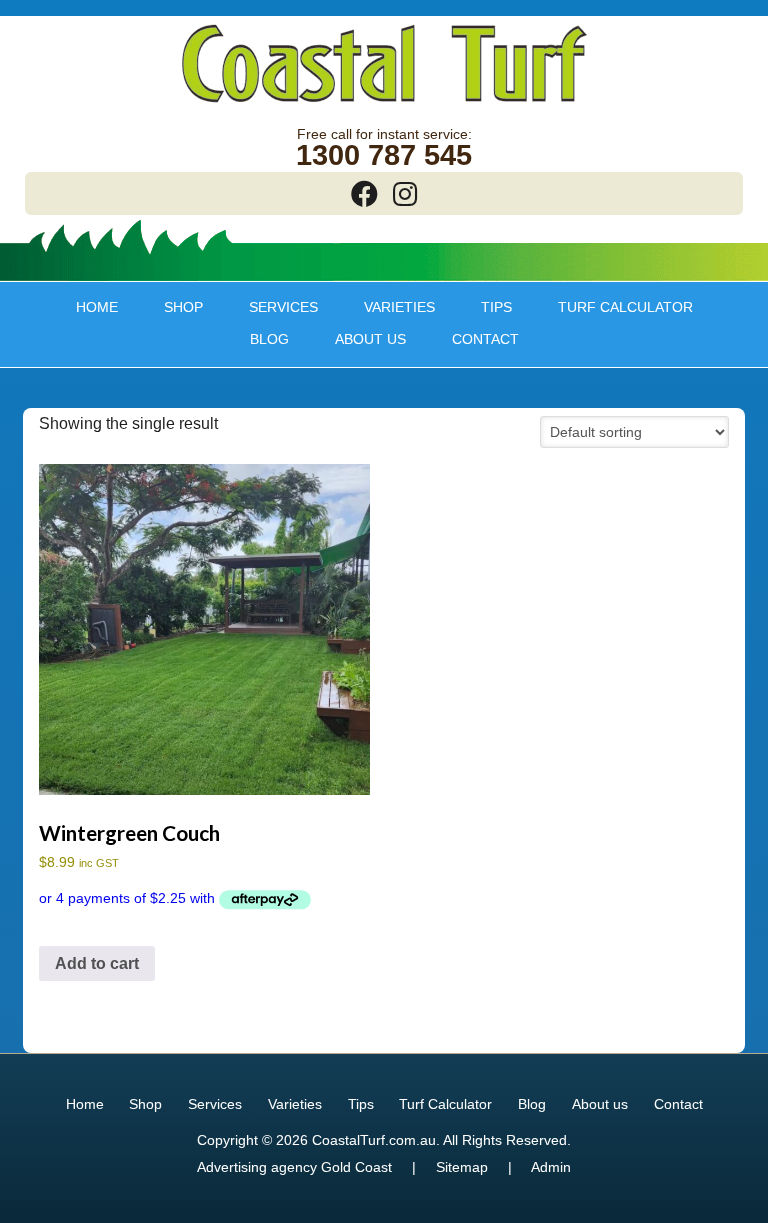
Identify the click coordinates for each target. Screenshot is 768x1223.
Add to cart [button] (97, 963)
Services (273, 307)
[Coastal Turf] (384, 104)
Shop (173, 307)
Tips (486, 307)
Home (97, 307)
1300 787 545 (384, 155)
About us (360, 339)
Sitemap (462, 1167)
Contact (485, 339)
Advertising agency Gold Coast (294, 1167)
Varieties (389, 307)
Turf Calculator (625, 307)
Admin (551, 1167)
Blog (269, 339)
